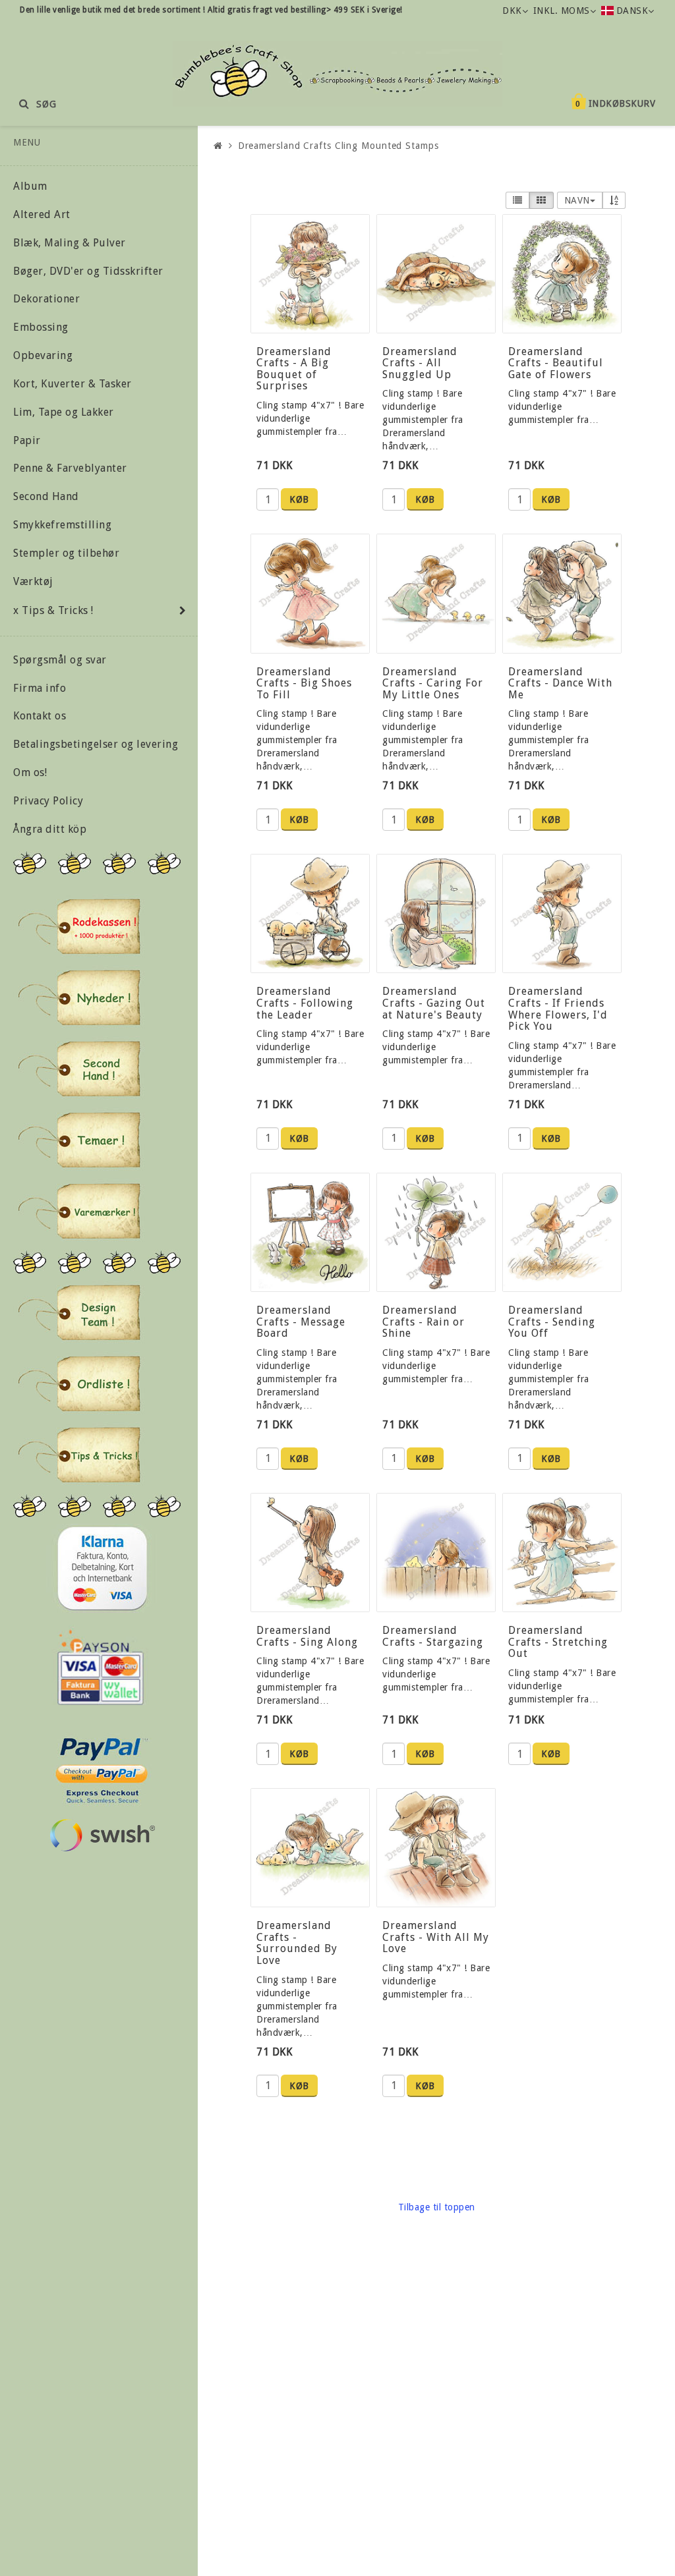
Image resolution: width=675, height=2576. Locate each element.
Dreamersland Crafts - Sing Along (307, 1636)
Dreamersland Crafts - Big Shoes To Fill (304, 683)
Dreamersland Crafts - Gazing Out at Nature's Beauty (434, 1003)
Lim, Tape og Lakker (64, 412)
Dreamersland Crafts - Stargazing (433, 1636)
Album (30, 186)
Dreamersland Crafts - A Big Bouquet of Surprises (294, 369)
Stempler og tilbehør (66, 553)
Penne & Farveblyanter (70, 468)
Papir (27, 440)
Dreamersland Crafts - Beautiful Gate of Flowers (556, 363)
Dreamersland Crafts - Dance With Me (560, 683)
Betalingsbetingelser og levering (96, 744)
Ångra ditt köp (50, 829)
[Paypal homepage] (101, 1767)
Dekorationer (46, 299)
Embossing (41, 327)
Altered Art (42, 214)
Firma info (40, 688)
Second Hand (46, 496)
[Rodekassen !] (79, 926)
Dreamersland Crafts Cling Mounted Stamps (338, 146)
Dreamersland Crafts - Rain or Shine (424, 1322)
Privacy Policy (48, 801)
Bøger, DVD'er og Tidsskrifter (88, 271)
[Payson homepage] (101, 1667)
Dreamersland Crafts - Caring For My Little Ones (433, 683)
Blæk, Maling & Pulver (70, 243)
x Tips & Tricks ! (53, 610)
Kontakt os (40, 716)
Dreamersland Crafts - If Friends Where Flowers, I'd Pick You (558, 1009)
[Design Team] (79, 1312)
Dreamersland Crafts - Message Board (301, 1322)
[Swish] (102, 1835)
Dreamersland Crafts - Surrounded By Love (297, 1943)
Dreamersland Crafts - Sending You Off (552, 1322)
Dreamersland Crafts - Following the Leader (305, 1003)
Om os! (30, 772)
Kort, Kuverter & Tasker (73, 384)
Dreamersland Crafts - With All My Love (436, 1937)
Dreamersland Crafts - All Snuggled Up (420, 363)
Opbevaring (43, 355)
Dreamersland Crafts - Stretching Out (558, 1642)
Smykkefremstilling (62, 525)
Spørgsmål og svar (60, 660)
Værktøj (33, 581)
